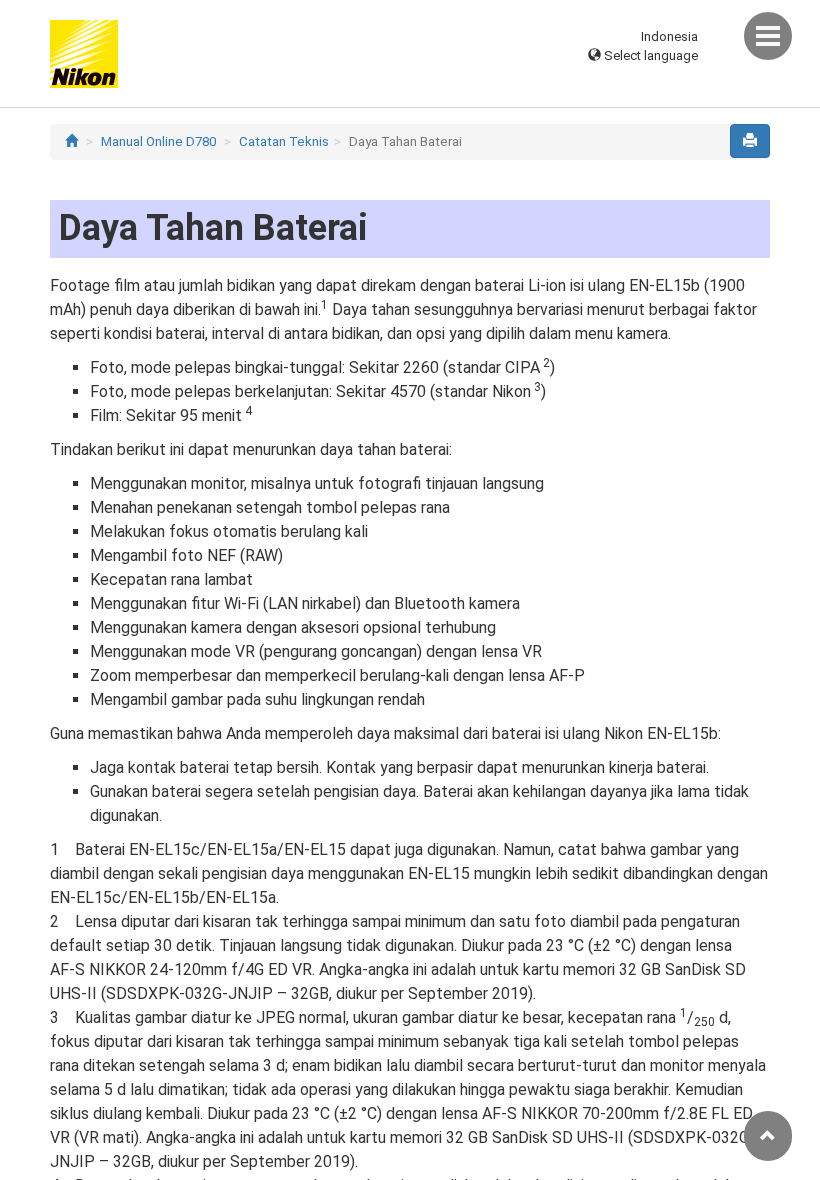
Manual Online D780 (158, 141)
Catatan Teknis (284, 141)
